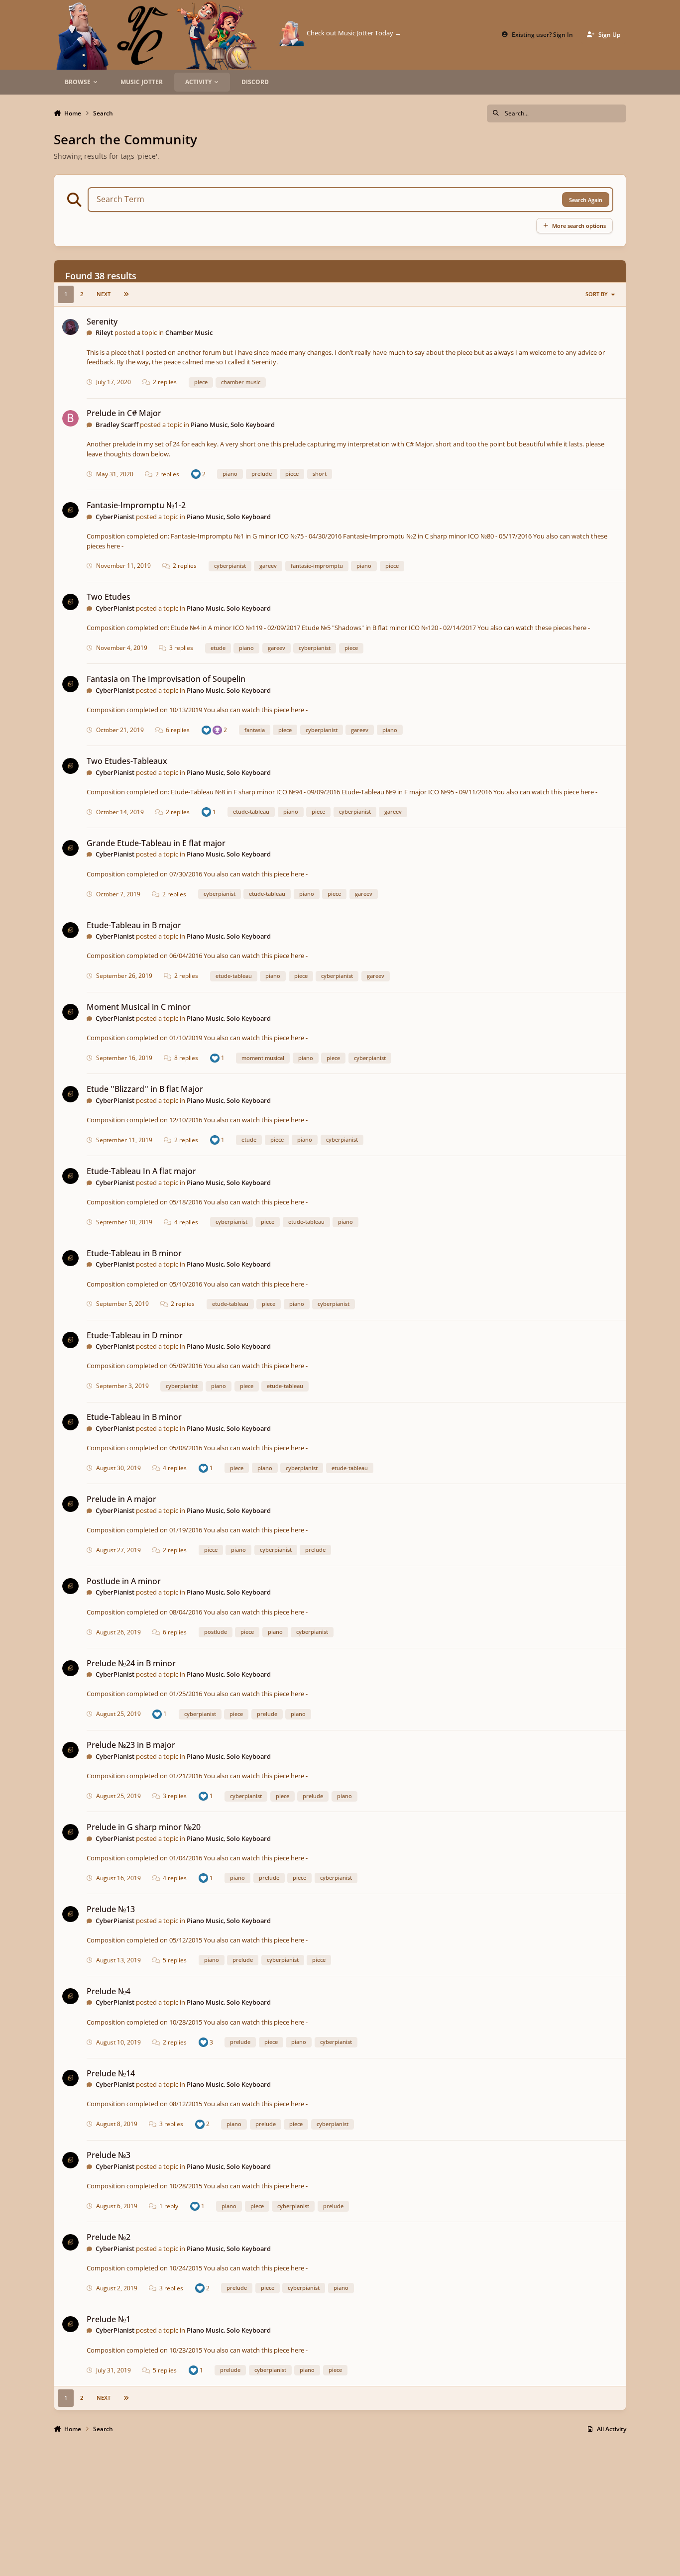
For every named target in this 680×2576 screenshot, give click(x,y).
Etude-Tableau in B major (134, 925)
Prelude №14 (111, 2073)
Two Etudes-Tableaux (127, 761)
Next (104, 294)
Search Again (586, 200)
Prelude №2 (109, 2237)
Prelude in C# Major (124, 413)
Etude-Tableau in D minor (135, 1335)
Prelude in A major (121, 1499)
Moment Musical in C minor (139, 1007)
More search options (579, 226)
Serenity (102, 322)
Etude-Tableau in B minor (134, 1253)
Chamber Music (189, 332)
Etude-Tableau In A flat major (141, 1171)
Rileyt (104, 332)
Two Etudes (109, 597)
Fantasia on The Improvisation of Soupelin (166, 679)
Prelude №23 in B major (131, 1745)
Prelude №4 (109, 1991)
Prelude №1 (109, 2319)
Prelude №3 (109, 2155)
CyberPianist (115, 517)
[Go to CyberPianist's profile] (70, 510)
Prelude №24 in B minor (131, 1663)
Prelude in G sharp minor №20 (144, 1827)
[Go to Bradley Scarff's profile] (70, 418)
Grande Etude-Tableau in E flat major (156, 843)
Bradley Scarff (117, 425)
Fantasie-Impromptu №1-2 (136, 505)
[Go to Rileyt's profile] (70, 327)
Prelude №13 (111, 1909)
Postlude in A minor (124, 1581)
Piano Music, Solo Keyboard (233, 425)
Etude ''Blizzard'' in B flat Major (145, 1089)
